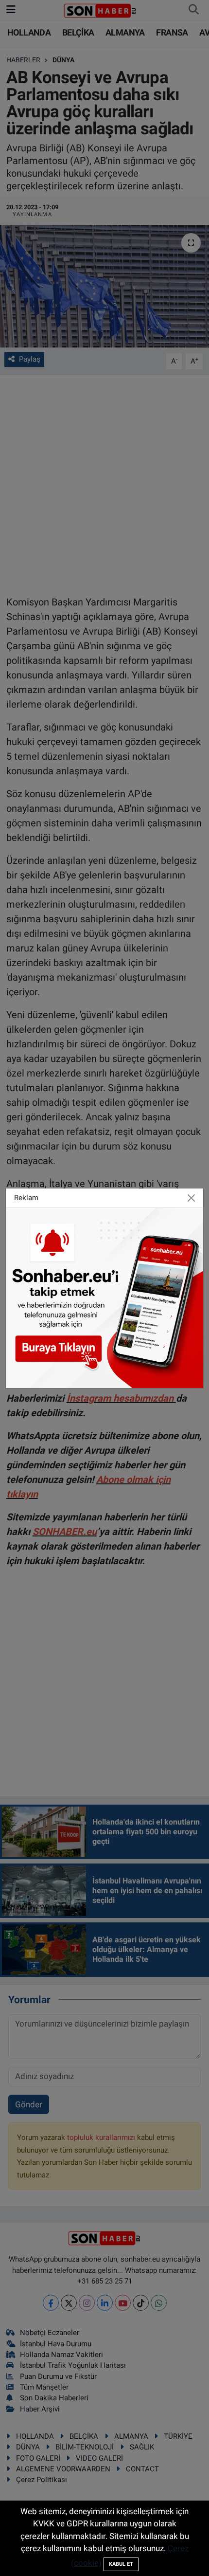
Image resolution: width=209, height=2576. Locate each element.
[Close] (192, 1198)
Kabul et (121, 2564)
